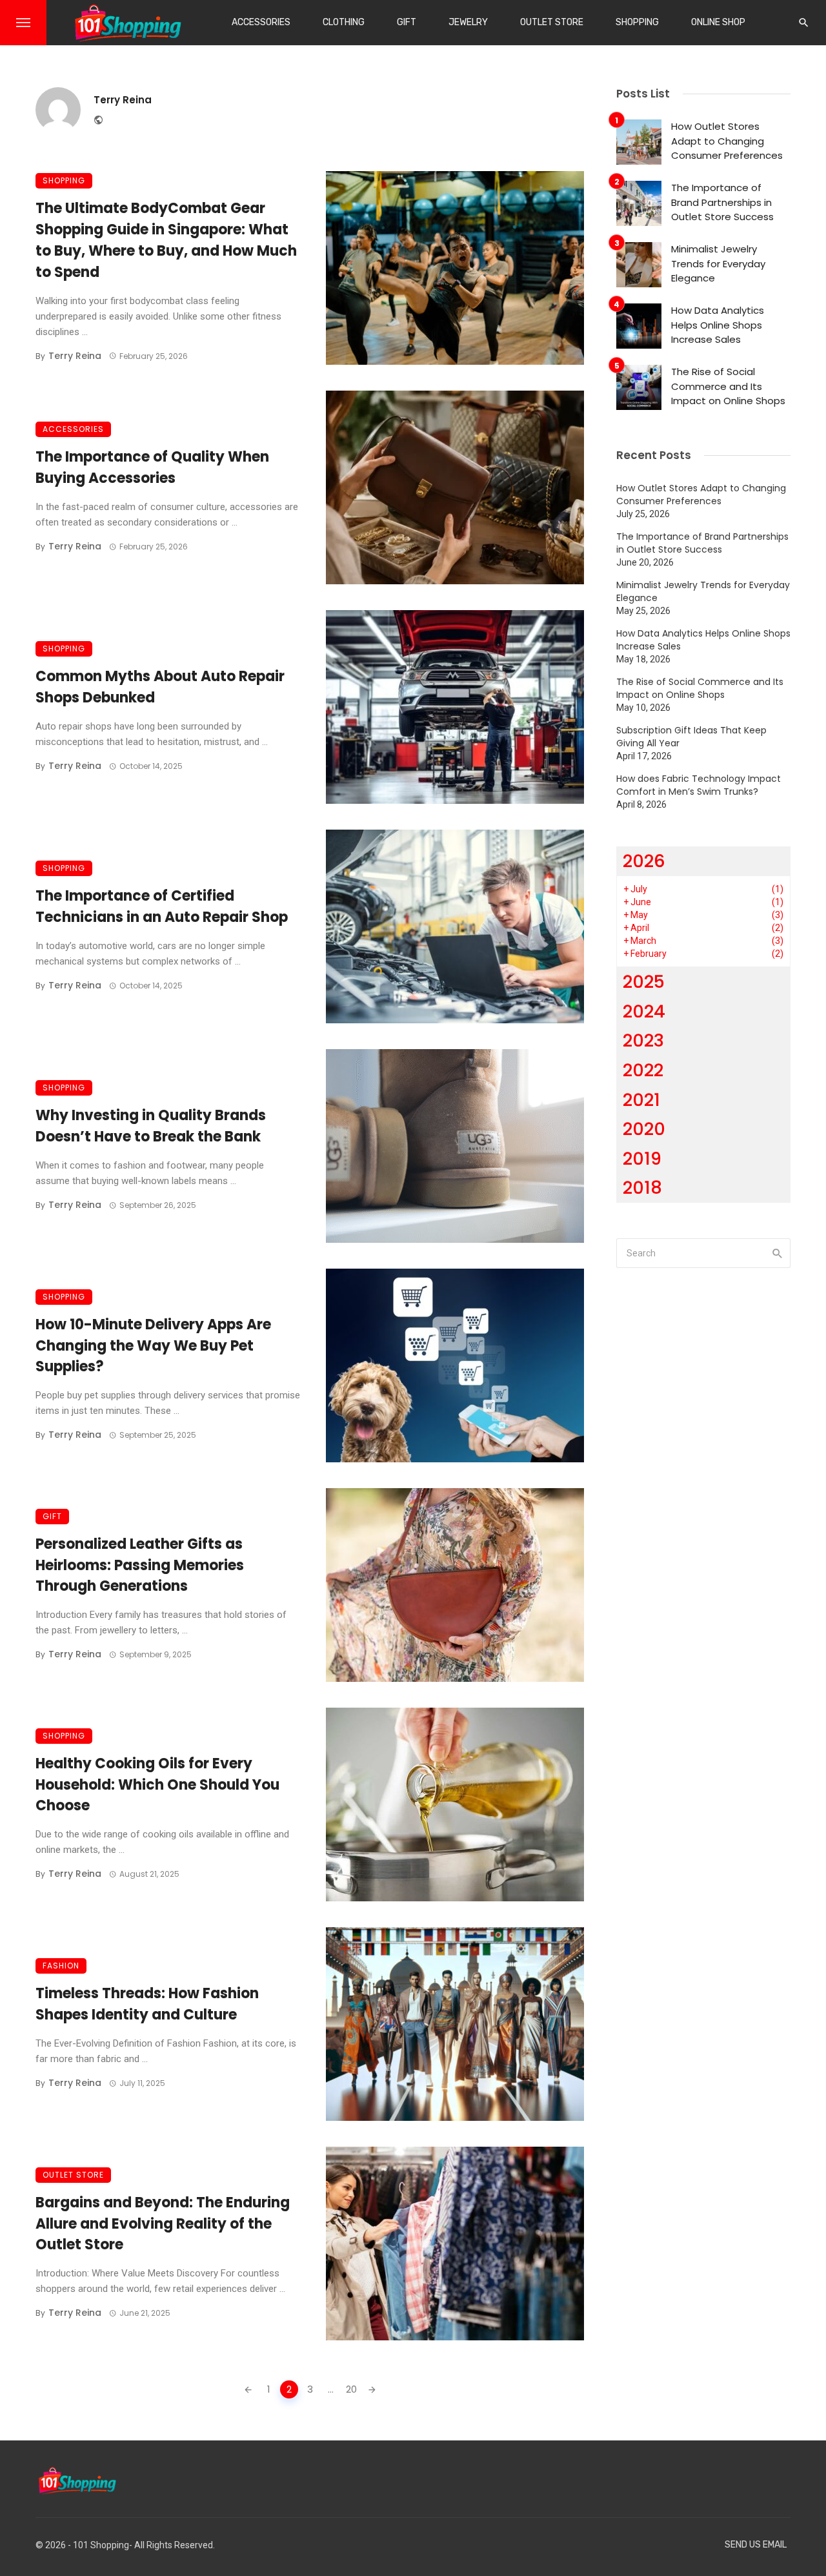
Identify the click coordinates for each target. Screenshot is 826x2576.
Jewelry (468, 22)
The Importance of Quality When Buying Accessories (152, 467)
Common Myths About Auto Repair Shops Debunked (160, 687)
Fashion (61, 1966)
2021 (641, 1100)
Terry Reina (123, 100)
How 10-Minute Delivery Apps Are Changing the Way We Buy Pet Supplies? (153, 1346)
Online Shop (718, 22)
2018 (642, 1188)
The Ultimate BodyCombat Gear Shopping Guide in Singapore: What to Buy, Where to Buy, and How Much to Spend (166, 240)
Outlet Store (552, 22)
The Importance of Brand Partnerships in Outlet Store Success (722, 202)
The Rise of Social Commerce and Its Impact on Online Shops (728, 386)
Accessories (261, 22)
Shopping (637, 22)
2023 (643, 1040)
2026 (644, 861)
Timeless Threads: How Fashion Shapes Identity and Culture (147, 2004)
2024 (644, 1011)
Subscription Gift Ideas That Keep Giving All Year (691, 737)
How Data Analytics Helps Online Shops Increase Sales (718, 325)
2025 (644, 982)
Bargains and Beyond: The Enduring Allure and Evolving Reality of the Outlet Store (163, 2224)
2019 (642, 1159)
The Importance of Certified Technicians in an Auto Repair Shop (162, 906)
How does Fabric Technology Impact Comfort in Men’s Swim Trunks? (699, 785)
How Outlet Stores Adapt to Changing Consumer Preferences (727, 141)
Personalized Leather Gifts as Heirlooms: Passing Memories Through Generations (140, 1565)
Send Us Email (756, 2545)
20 (351, 2389)
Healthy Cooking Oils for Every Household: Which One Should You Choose (157, 1785)
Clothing (344, 22)
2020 (644, 1129)
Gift (407, 22)
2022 (643, 1070)
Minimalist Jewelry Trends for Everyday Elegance (718, 263)
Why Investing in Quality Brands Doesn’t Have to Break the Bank (151, 1126)
